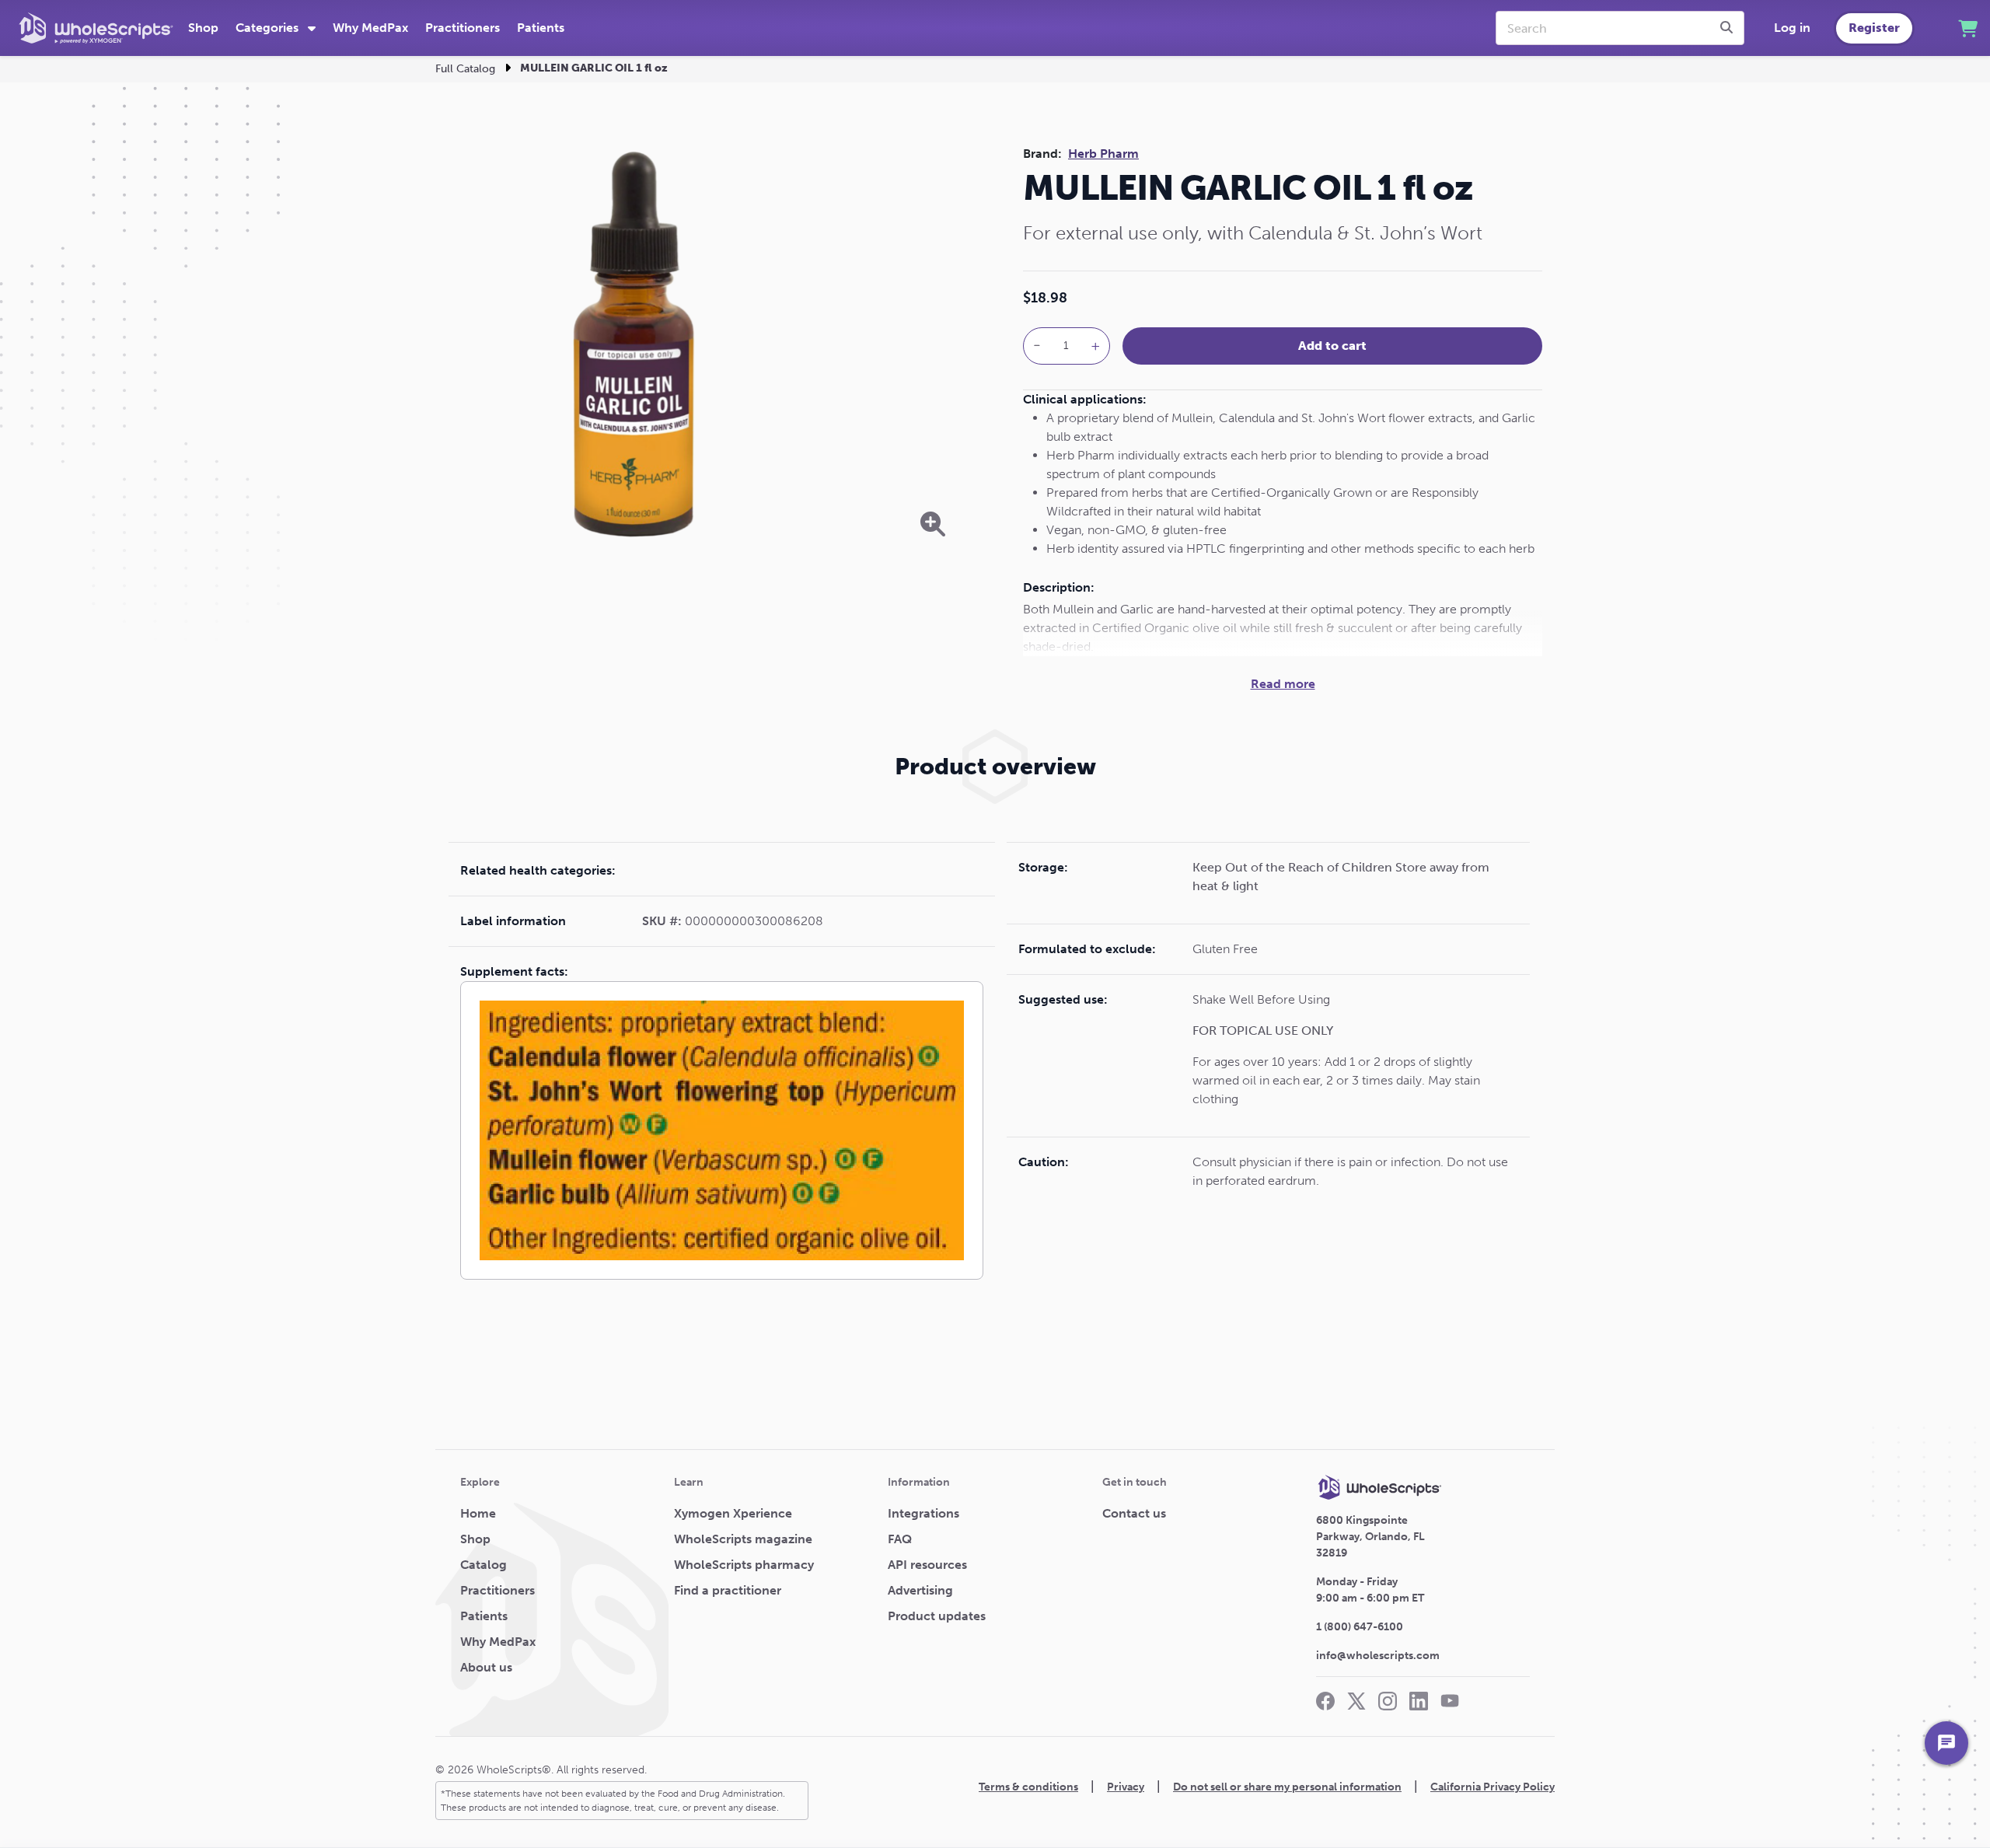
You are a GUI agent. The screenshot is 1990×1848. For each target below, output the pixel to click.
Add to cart (1332, 346)
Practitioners (463, 28)
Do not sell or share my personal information (1287, 1787)
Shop (203, 28)
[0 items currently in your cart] (1968, 28)
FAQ (900, 1539)
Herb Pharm (1103, 154)
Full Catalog (465, 69)
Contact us (1134, 1513)
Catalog (484, 1565)
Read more (1283, 684)
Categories (269, 28)
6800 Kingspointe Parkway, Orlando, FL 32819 (1370, 1537)
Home (478, 1513)
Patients (541, 28)
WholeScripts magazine (743, 1539)
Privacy (1126, 1787)
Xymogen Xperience (733, 1513)
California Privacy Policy (1492, 1787)
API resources (927, 1565)
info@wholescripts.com (1378, 1656)
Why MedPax (370, 28)
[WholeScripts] (96, 28)
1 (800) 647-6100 (1360, 1627)
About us (486, 1667)
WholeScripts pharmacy (744, 1565)
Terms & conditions (1028, 1787)
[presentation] (1729, 28)
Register (1874, 28)
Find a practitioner (728, 1590)
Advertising (920, 1590)
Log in (1792, 28)
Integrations (923, 1513)
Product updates (937, 1616)
